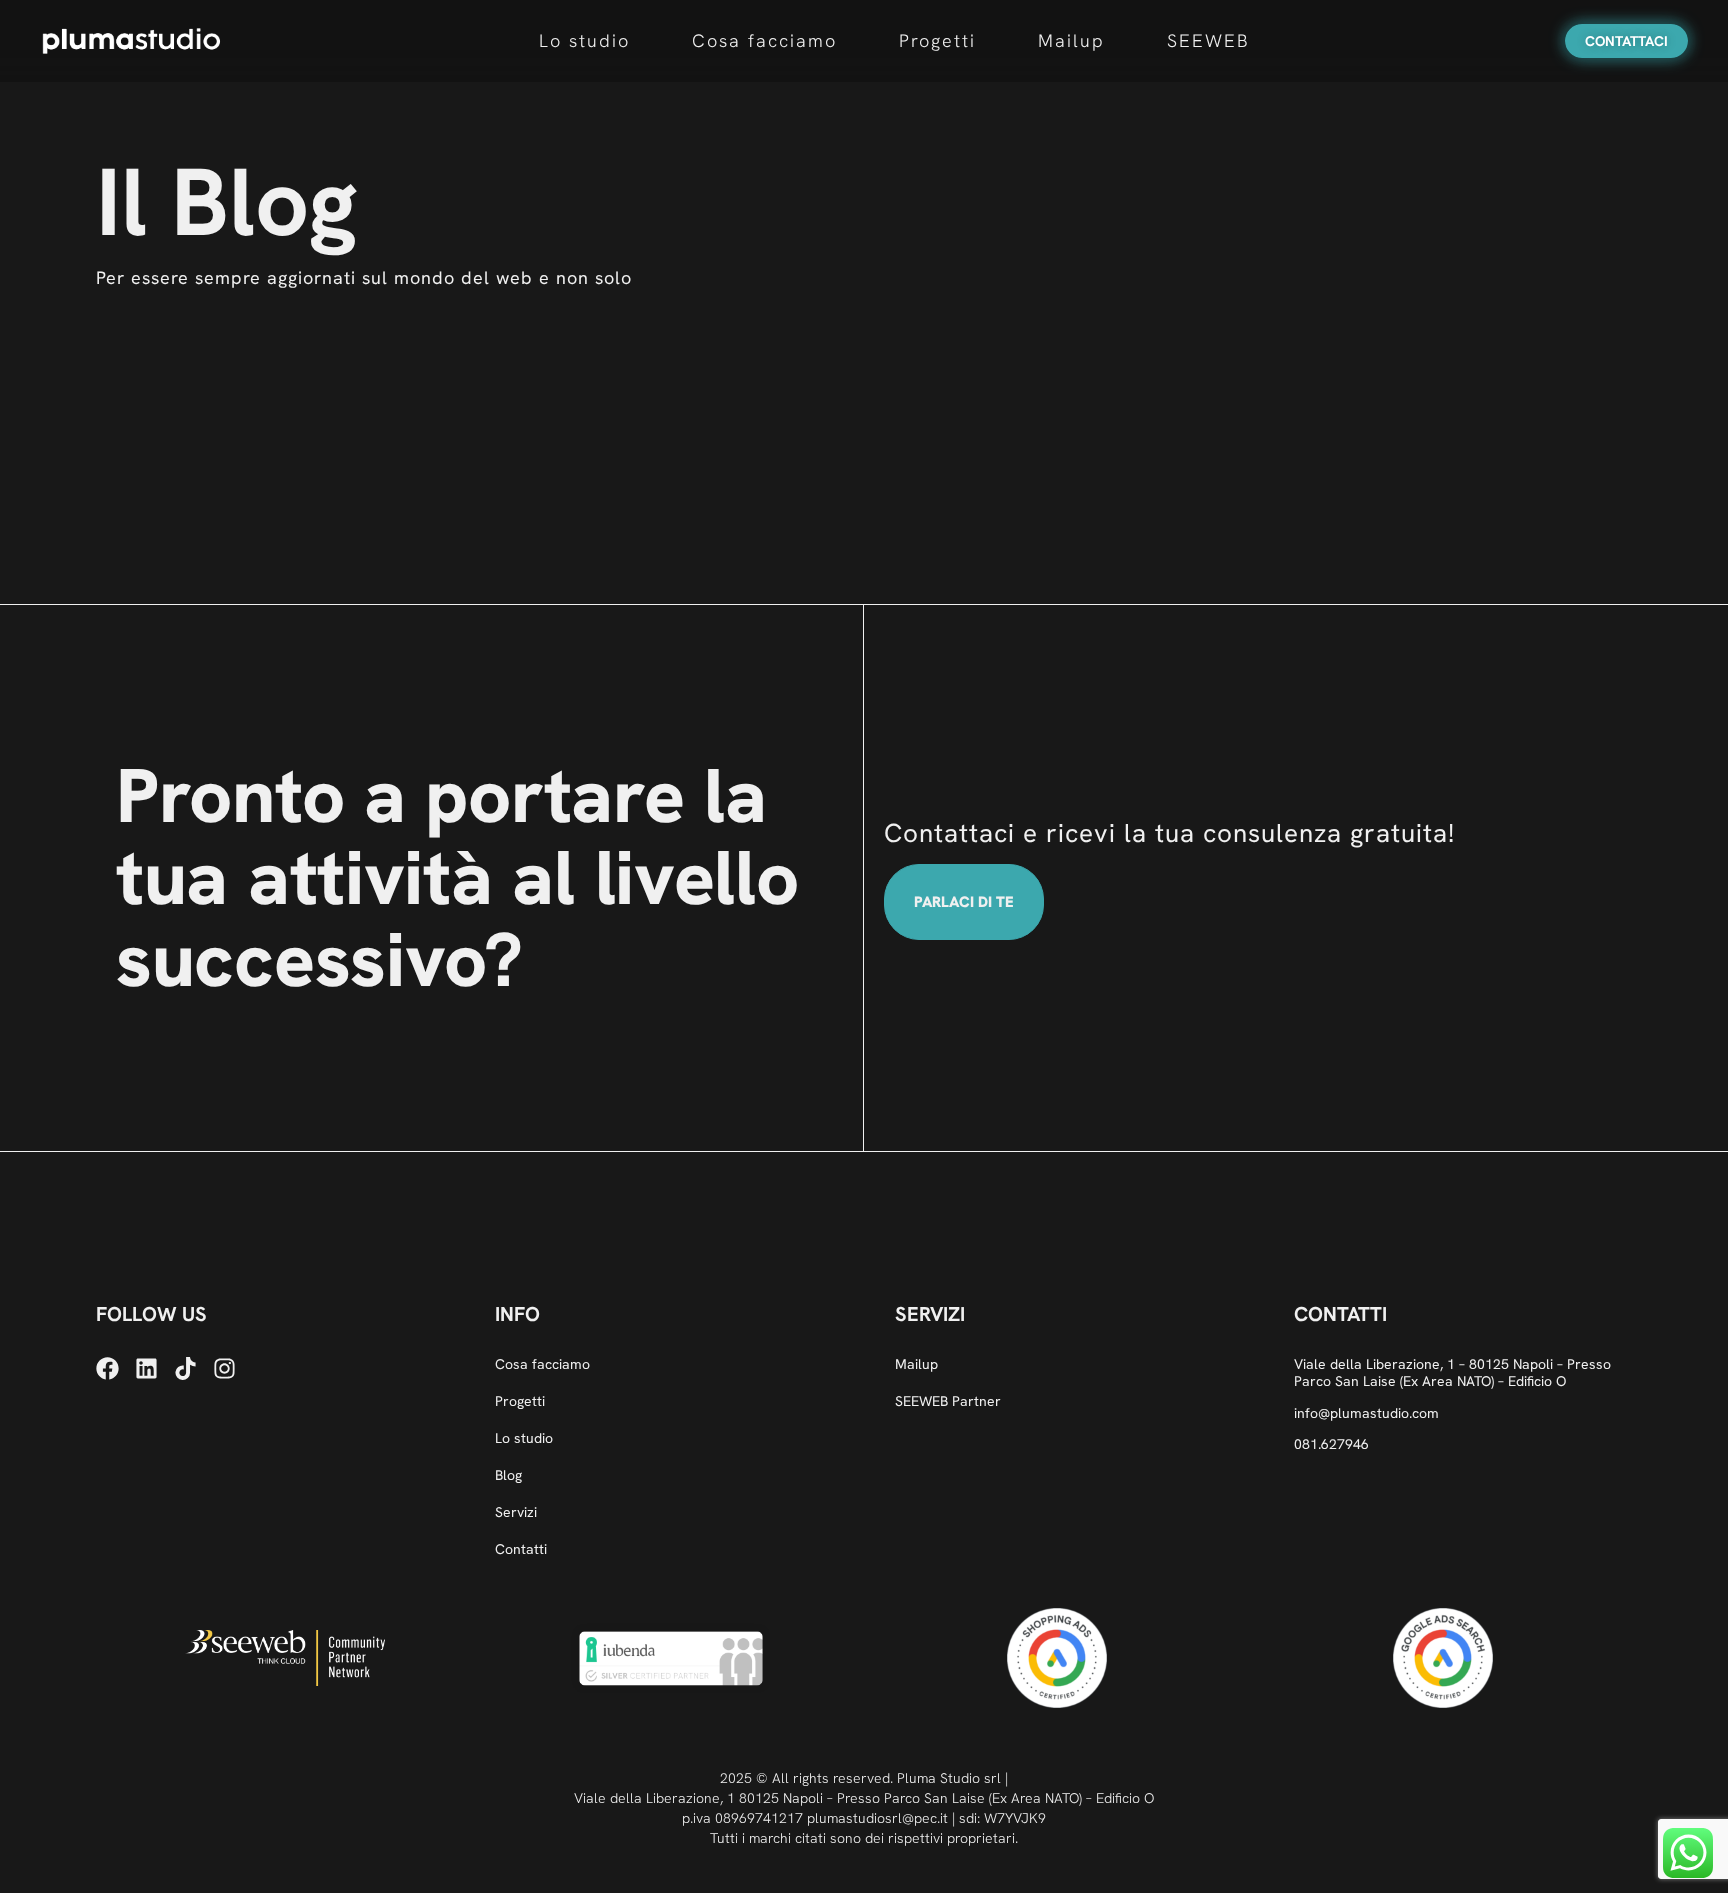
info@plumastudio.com (1366, 1413)
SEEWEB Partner (948, 1401)
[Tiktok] (185, 1368)
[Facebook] (107, 1368)
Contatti (521, 1549)
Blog (508, 1475)
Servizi (516, 1512)
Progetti (937, 40)
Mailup (1071, 40)
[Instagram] (224, 1368)
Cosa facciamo (764, 40)
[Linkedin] (146, 1368)
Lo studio (584, 40)
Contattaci (1626, 41)
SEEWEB (1208, 40)
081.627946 (1331, 1444)
